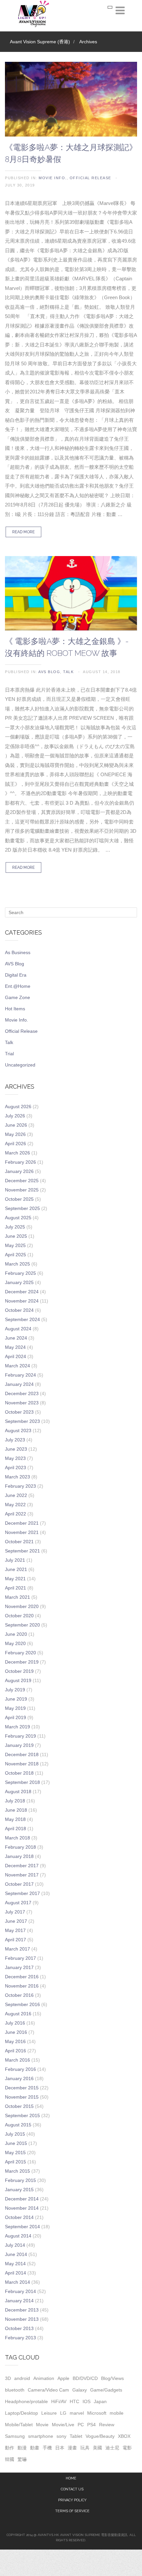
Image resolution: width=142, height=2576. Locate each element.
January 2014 (19, 2301)
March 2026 (18, 1153)
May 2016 (15, 2041)
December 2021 (22, 1523)
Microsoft (97, 2413)
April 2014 (16, 2273)
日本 (60, 2448)
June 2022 (16, 1495)
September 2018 (22, 1782)
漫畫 (72, 2448)
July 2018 (15, 1801)
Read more (23, 532)
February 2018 (20, 1847)
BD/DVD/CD (85, 2378)
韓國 (10, 2459)
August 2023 (18, 1430)
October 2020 (19, 1616)
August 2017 (18, 1903)
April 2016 (16, 2051)
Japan (100, 2401)
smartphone (41, 2436)
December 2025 (22, 1181)
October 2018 (19, 1773)
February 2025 (20, 1273)
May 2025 (15, 1245)
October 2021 (19, 1542)
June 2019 (16, 1699)
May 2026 (15, 1134)
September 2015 (22, 2115)
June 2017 (16, 1921)
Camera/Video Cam (48, 2390)
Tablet (76, 2436)
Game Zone (18, 997)
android (22, 2378)
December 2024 (22, 1292)
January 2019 (19, 1745)
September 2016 (22, 2004)
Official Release (90, 178)
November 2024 (22, 1301)
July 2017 (15, 1912)
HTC (74, 2401)
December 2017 (22, 1866)
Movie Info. (53, 178)
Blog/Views (112, 2378)
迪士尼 (112, 2448)
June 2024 (16, 1338)
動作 (10, 2448)
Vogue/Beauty (100, 2436)
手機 (47, 2448)
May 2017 (15, 1930)
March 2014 (18, 2282)
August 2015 (18, 2125)
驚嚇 (22, 2459)
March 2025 (18, 1264)
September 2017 (22, 1893)
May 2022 (15, 1505)
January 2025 (19, 1282)
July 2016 (15, 2023)
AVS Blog (49, 672)
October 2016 (19, 1995)
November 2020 (22, 1606)
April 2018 (16, 1829)
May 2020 (15, 1643)
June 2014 (16, 2254)
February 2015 (20, 2180)
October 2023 (19, 1412)
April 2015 (16, 2162)
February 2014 (20, 2291)
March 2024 (18, 1366)
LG (63, 2413)
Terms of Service (72, 2511)
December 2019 (22, 1662)
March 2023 (18, 1477)
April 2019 (16, 1717)
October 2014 (19, 2217)
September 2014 (22, 2227)
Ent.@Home (18, 986)
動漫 (22, 2448)
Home (71, 2478)
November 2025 (22, 1190)
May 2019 (15, 1708)
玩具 (85, 2448)
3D (8, 2378)
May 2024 (15, 1347)
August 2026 (18, 1107)
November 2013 (22, 2319)
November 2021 (22, 1532)
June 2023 (16, 1449)
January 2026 (19, 1171)
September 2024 (22, 1319)
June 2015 (16, 2143)
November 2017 (22, 1875)
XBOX (124, 2436)
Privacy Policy (72, 2500)
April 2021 (16, 1588)
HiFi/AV (59, 2401)
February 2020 (20, 1653)
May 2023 (15, 1458)
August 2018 (18, 1791)
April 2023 (16, 1468)
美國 (97, 2448)
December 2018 (22, 1754)
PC (81, 2425)
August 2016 (18, 2014)
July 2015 (15, 2134)
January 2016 (19, 2078)
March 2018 (18, 1838)
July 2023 (15, 1440)
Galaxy (80, 2390)
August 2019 (18, 1680)
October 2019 (19, 1671)
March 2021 (18, 1597)
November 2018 (22, 1764)
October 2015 (19, 2106)
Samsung (15, 2436)
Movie (42, 2425)
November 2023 (22, 1403)
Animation (44, 2378)
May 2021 (15, 1579)
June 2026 (16, 1125)
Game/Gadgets (106, 2390)
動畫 (35, 2448)
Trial (9, 1054)
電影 (127, 2448)
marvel (77, 2413)
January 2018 (19, 1856)
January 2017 (19, 1967)
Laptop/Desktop (21, 2413)
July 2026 (15, 1116)
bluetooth (15, 2390)
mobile (117, 2413)
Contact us (72, 2489)
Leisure (49, 2413)
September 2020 (22, 1625)
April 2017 (16, 1940)
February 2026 (20, 1162)
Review (107, 2425)
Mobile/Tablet (19, 2425)
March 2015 (18, 2171)
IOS (87, 2401)
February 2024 (20, 1375)
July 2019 (15, 1690)
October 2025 (19, 1199)
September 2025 (22, 1208)
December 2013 (22, 2310)
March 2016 (18, 2060)
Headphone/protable (26, 2401)
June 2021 (16, 1569)
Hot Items (15, 1009)
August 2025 (18, 1218)
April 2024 (16, 1356)
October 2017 (19, 1884)
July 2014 (15, 2245)
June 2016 (16, 2032)
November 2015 (22, 2097)
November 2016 (22, 1986)
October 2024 (19, 1310)
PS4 (91, 2425)
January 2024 (19, 1384)
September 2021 (22, 1551)
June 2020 (16, 1634)
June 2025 (16, 1236)
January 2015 (19, 2190)
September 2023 (22, 1421)
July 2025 (15, 1227)
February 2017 (20, 1958)
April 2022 (16, 1514)
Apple (63, 2378)
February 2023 (20, 1486)
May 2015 (15, 2153)
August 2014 (18, 2236)
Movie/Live (63, 2425)
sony (61, 2436)
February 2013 (20, 2338)
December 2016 (22, 1977)
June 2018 (16, 1810)
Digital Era (16, 975)
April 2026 (16, 1144)
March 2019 (18, 1727)
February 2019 (20, 1736)
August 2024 (18, 1329)
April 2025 (16, 1255)
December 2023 (22, 1393)
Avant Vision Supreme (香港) (40, 42)
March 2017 (18, 1949)
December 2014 (22, 2199)
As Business (18, 952)
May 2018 (15, 1819)
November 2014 (22, 2208)
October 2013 (19, 2328)
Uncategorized (20, 1065)
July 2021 (15, 1560)
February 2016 (20, 2069)
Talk (68, 672)
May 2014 (15, 2264)
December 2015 (22, 2088)
